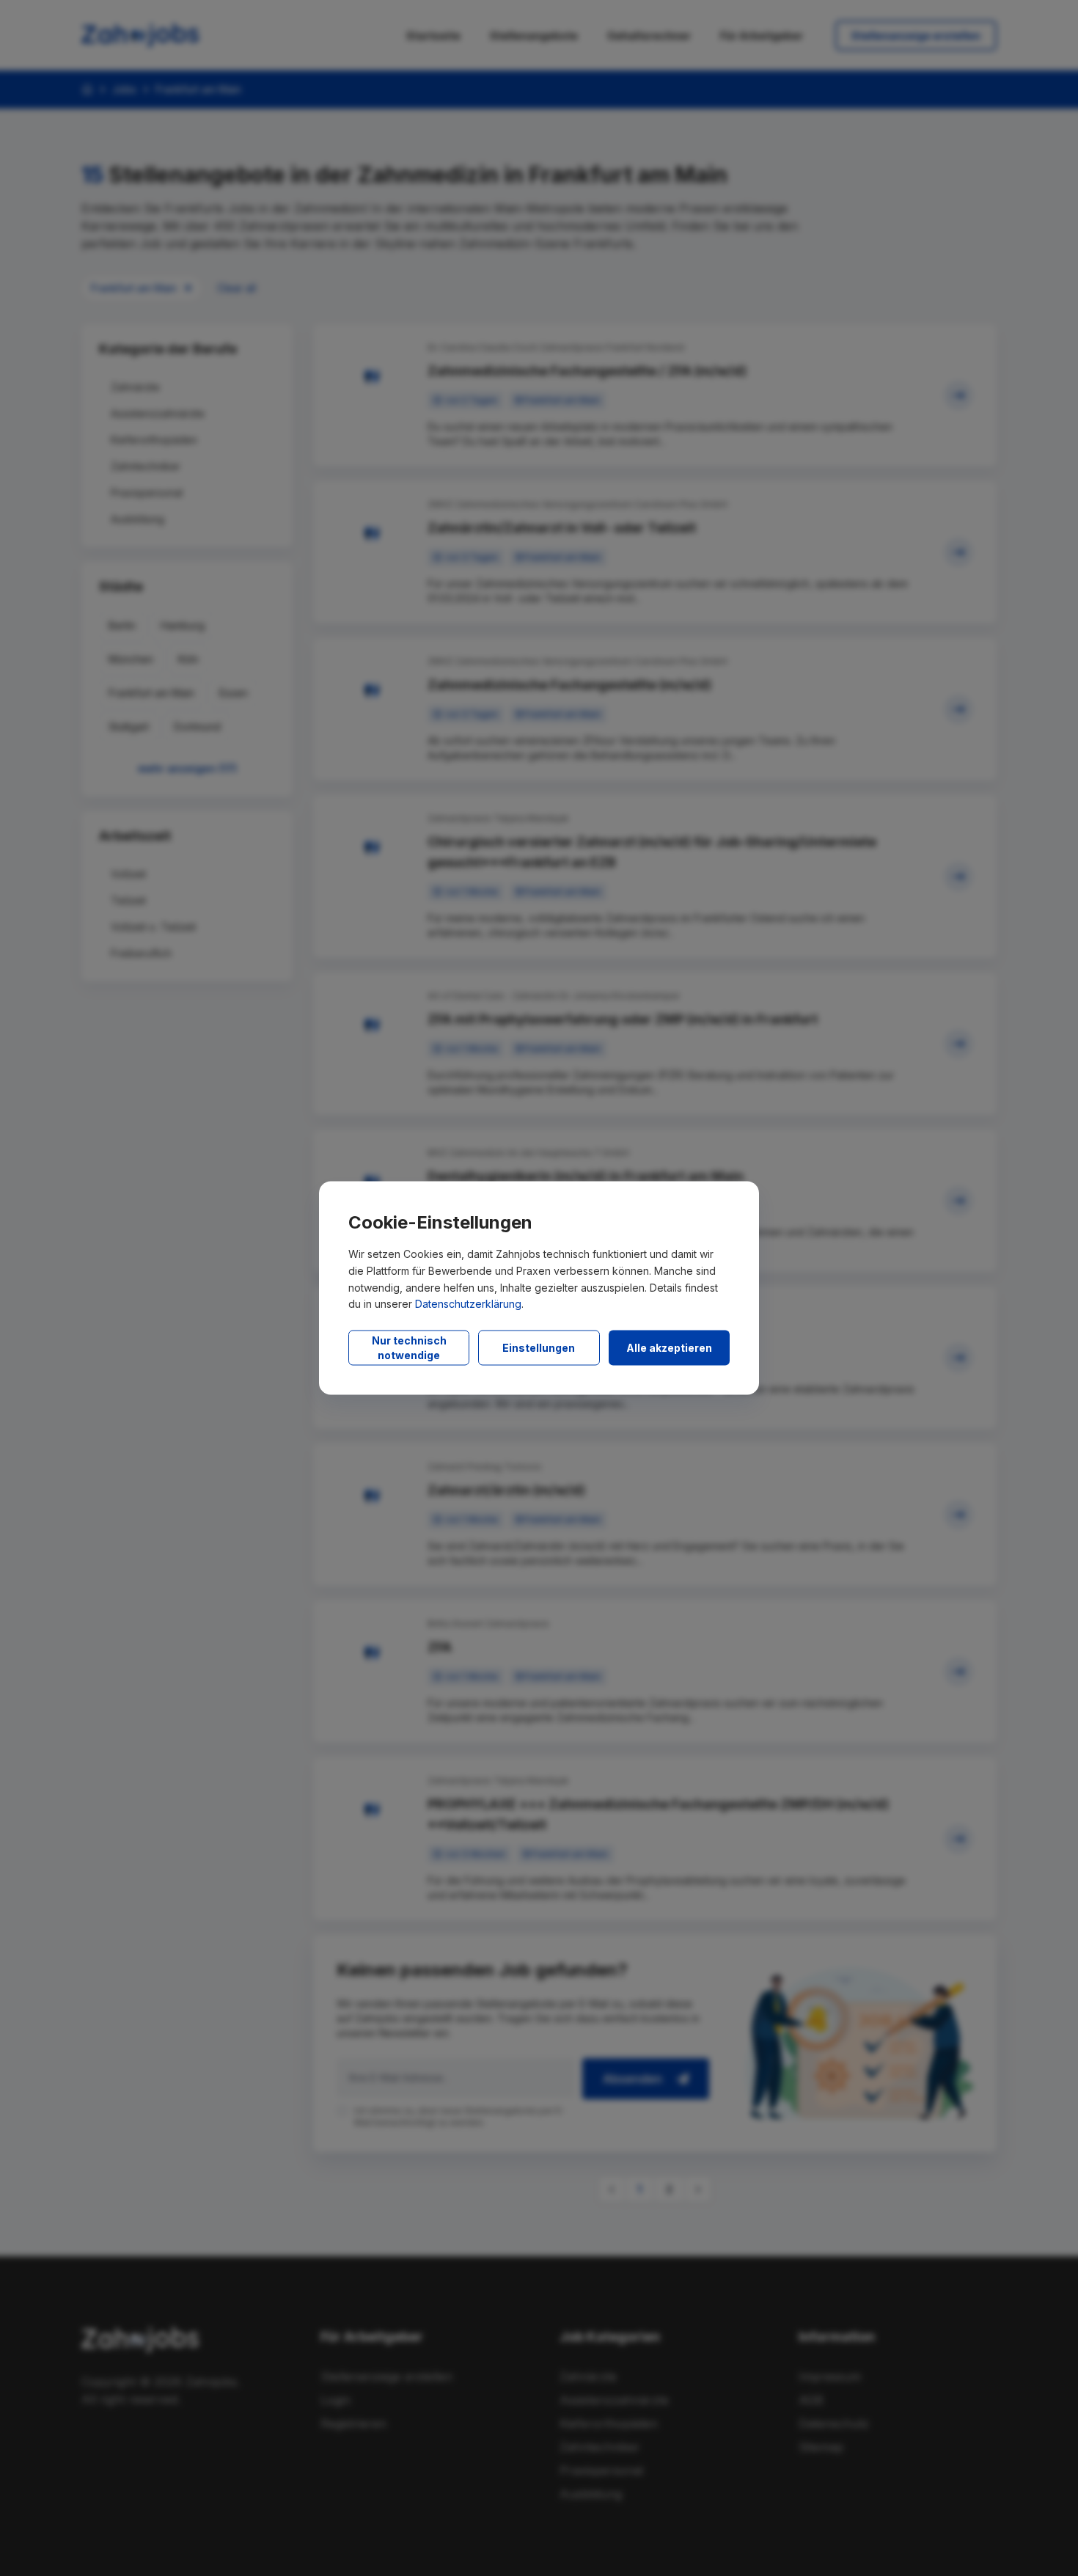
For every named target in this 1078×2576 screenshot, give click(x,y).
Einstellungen (539, 1348)
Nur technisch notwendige (409, 1348)
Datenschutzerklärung (468, 1304)
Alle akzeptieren (669, 1348)
